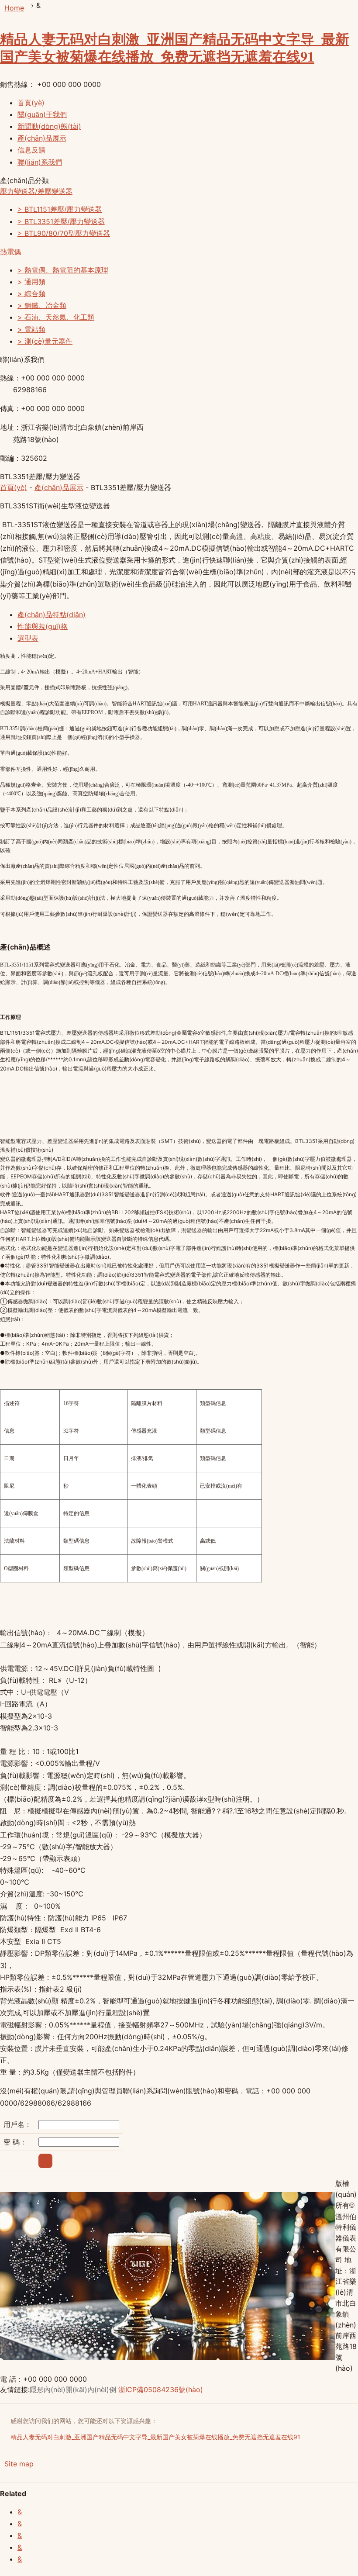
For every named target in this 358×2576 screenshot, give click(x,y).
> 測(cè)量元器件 (45, 341)
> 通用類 (31, 282)
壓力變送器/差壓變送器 (36, 191)
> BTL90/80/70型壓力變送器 (64, 233)
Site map (19, 2464)
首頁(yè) (31, 103)
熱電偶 (10, 252)
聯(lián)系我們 (40, 162)
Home (14, 8)
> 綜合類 (31, 294)
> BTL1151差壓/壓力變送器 (60, 209)
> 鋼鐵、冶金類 (42, 305)
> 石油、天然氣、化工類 (56, 317)
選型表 (28, 638)
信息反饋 (31, 150)
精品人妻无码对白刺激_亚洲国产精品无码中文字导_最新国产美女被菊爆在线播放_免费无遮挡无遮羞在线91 (175, 47)
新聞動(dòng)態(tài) (49, 126)
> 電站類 (31, 329)
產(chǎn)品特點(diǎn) (52, 615)
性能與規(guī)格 (43, 626)
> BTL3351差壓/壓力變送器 (61, 221)
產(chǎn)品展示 (42, 138)
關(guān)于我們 (42, 114)
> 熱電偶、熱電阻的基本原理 (63, 270)
